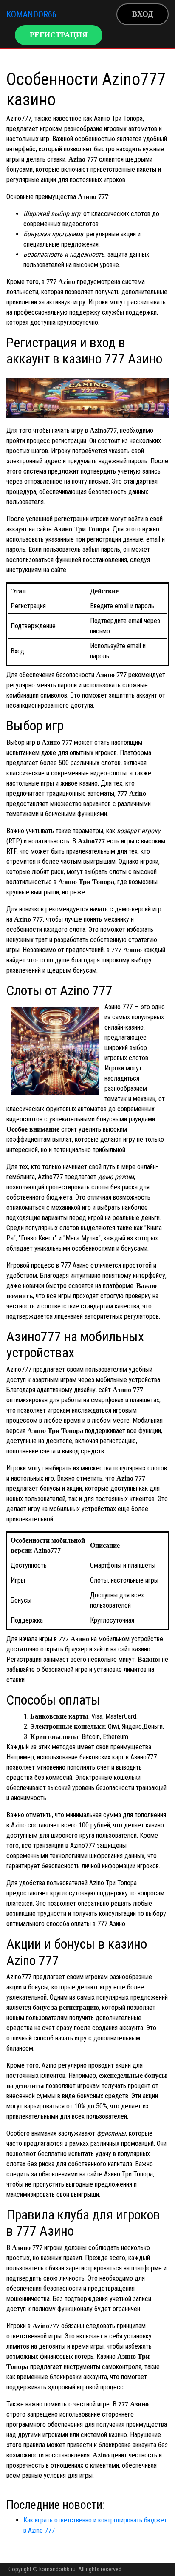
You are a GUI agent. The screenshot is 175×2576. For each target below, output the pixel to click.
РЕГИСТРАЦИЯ (59, 35)
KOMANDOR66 (31, 14)
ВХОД (143, 14)
